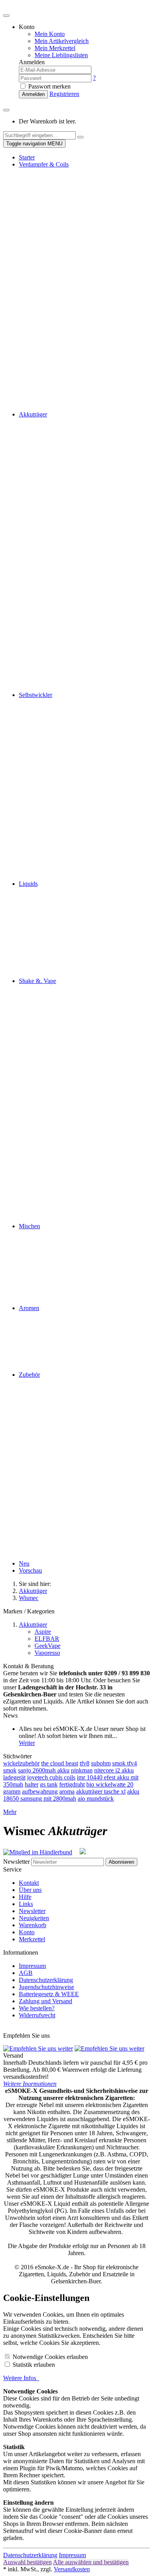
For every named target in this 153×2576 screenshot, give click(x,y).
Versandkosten (72, 2569)
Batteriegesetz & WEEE (49, 1994)
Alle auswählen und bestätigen (91, 2562)
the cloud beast (60, 1763)
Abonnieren (121, 1862)
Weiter (27, 1743)
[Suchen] (80, 137)
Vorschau (30, 1570)
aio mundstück (96, 1798)
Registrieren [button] (64, 94)
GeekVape (47, 1646)
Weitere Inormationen (30, 2084)
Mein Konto (50, 34)
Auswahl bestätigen (27, 2562)
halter (32, 1784)
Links (26, 1904)
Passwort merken (49, 86)
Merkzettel (32, 1939)
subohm (101, 1763)
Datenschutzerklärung (46, 1980)
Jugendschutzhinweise (46, 1987)
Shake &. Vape (37, 981)
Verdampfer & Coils (44, 164)
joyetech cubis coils (51, 1777)
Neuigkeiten (34, 1918)
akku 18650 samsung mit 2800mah (71, 1795)
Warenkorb (33, 1925)
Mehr (10, 1812)
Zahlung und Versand (46, 2001)
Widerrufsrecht (37, 2015)
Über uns (30, 1890)
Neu (24, 1563)
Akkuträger (33, 414)
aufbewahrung (40, 1791)
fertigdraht (72, 1784)
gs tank (49, 1784)
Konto (27, 1932)
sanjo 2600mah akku (44, 1770)
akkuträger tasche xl (101, 1791)
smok (10, 1770)
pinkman (82, 1770)
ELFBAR (47, 1639)
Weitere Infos (21, 2378)
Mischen (29, 1226)
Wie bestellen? (37, 2008)
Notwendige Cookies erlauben (50, 2357)
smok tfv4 (125, 1763)
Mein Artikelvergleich (62, 41)
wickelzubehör (21, 1763)
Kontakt (29, 1883)
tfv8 (85, 1763)
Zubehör (29, 1375)
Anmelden (33, 94)
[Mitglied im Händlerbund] (41, 1852)
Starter (27, 157)
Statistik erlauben (34, 2365)
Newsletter (16, 1862)
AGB (26, 1973)
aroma (67, 1791)
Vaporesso (47, 1653)
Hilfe (25, 1897)
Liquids (28, 884)
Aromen (29, 1308)
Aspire (43, 1632)
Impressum (32, 1966)
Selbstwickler (36, 695)
